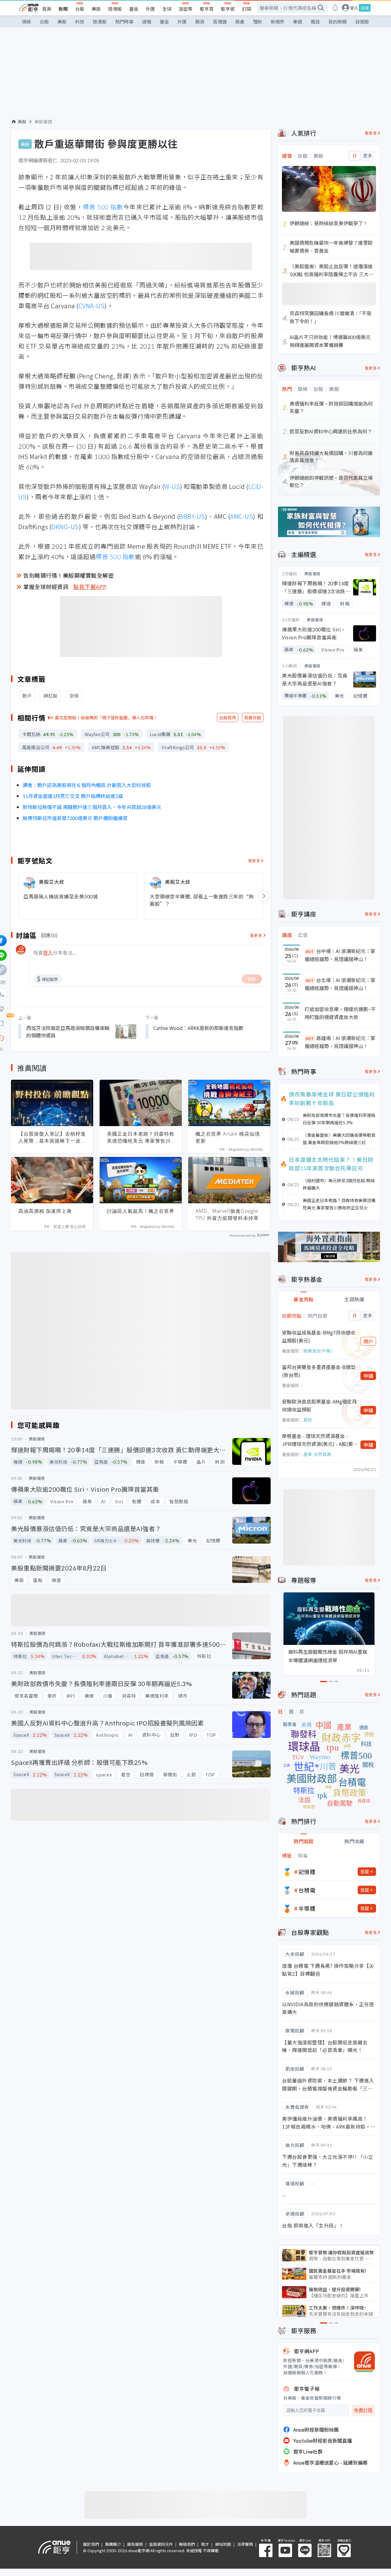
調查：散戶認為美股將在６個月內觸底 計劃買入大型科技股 (87, 785)
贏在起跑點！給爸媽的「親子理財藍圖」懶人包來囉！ (106, 717)
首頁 (47, 9)
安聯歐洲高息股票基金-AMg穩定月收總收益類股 (319, 1405)
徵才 (205, 2544)
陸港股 (115, 9)
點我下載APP (90, 587)
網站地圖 (223, 2544)
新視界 (278, 22)
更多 (368, 156)
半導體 (307, 1908)
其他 (308, 1420)
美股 (96, 9)
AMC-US (241, 516)
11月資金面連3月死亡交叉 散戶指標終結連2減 (73, 796)
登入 (354, 8)
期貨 (200, 22)
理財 (258, 22)
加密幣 (186, 9)
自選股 (362, 22)
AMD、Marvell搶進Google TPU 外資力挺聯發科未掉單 (227, 1214)
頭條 (27, 22)
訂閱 (247, 9)
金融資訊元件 (161, 2544)
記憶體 (307, 1872)
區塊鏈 (220, 22)
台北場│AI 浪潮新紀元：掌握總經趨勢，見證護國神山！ (340, 984)
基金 (134, 9)
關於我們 (91, 2544)
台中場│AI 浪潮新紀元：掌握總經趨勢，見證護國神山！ (340, 955)
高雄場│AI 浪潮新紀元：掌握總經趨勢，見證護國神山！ (340, 1042)
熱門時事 (124, 22)
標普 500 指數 (103, 207)
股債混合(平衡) (318, 1351)
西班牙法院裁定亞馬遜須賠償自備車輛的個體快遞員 (68, 1031)
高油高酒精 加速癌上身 (45, 1211)
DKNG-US (65, 527)
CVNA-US (92, 306)
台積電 (307, 1890)
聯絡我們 (187, 2544)
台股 (80, 9)
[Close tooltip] (52, 1038)
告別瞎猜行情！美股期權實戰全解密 (68, 575)
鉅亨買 (207, 9)
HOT (310, 951)
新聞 (63, 9)
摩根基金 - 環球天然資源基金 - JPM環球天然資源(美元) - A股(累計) (318, 1440)
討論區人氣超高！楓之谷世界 (141, 1211)
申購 (368, 1376)
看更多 (254, 860)
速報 (147, 22)
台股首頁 (228, 717)
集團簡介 (113, 2544)
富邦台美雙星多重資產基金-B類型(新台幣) (319, 1371)
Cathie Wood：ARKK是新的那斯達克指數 (198, 1028)
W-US (172, 486)
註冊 (365, 8)
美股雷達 (43, 121)
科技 (80, 22)
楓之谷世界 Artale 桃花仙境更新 (228, 1137)
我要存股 (253, 717)
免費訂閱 (363, 2410)
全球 (167, 9)
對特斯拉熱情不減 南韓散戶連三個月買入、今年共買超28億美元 (92, 807)
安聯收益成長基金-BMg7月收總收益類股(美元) (319, 1336)
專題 (298, 22)
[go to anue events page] (335, 8)
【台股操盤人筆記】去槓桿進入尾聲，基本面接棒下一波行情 (52, 1137)
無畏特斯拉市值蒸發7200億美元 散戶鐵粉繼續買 (75, 818)
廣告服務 (135, 2544)
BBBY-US (192, 516)
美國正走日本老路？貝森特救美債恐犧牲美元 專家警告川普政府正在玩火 (141, 1137)
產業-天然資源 (317, 1454)
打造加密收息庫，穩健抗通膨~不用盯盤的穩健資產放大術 (340, 1013)
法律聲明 (245, 2544)
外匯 (150, 9)
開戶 (368, 1341)
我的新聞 (338, 22)
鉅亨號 (228, 9)
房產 (240, 22)
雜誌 (315, 22)
